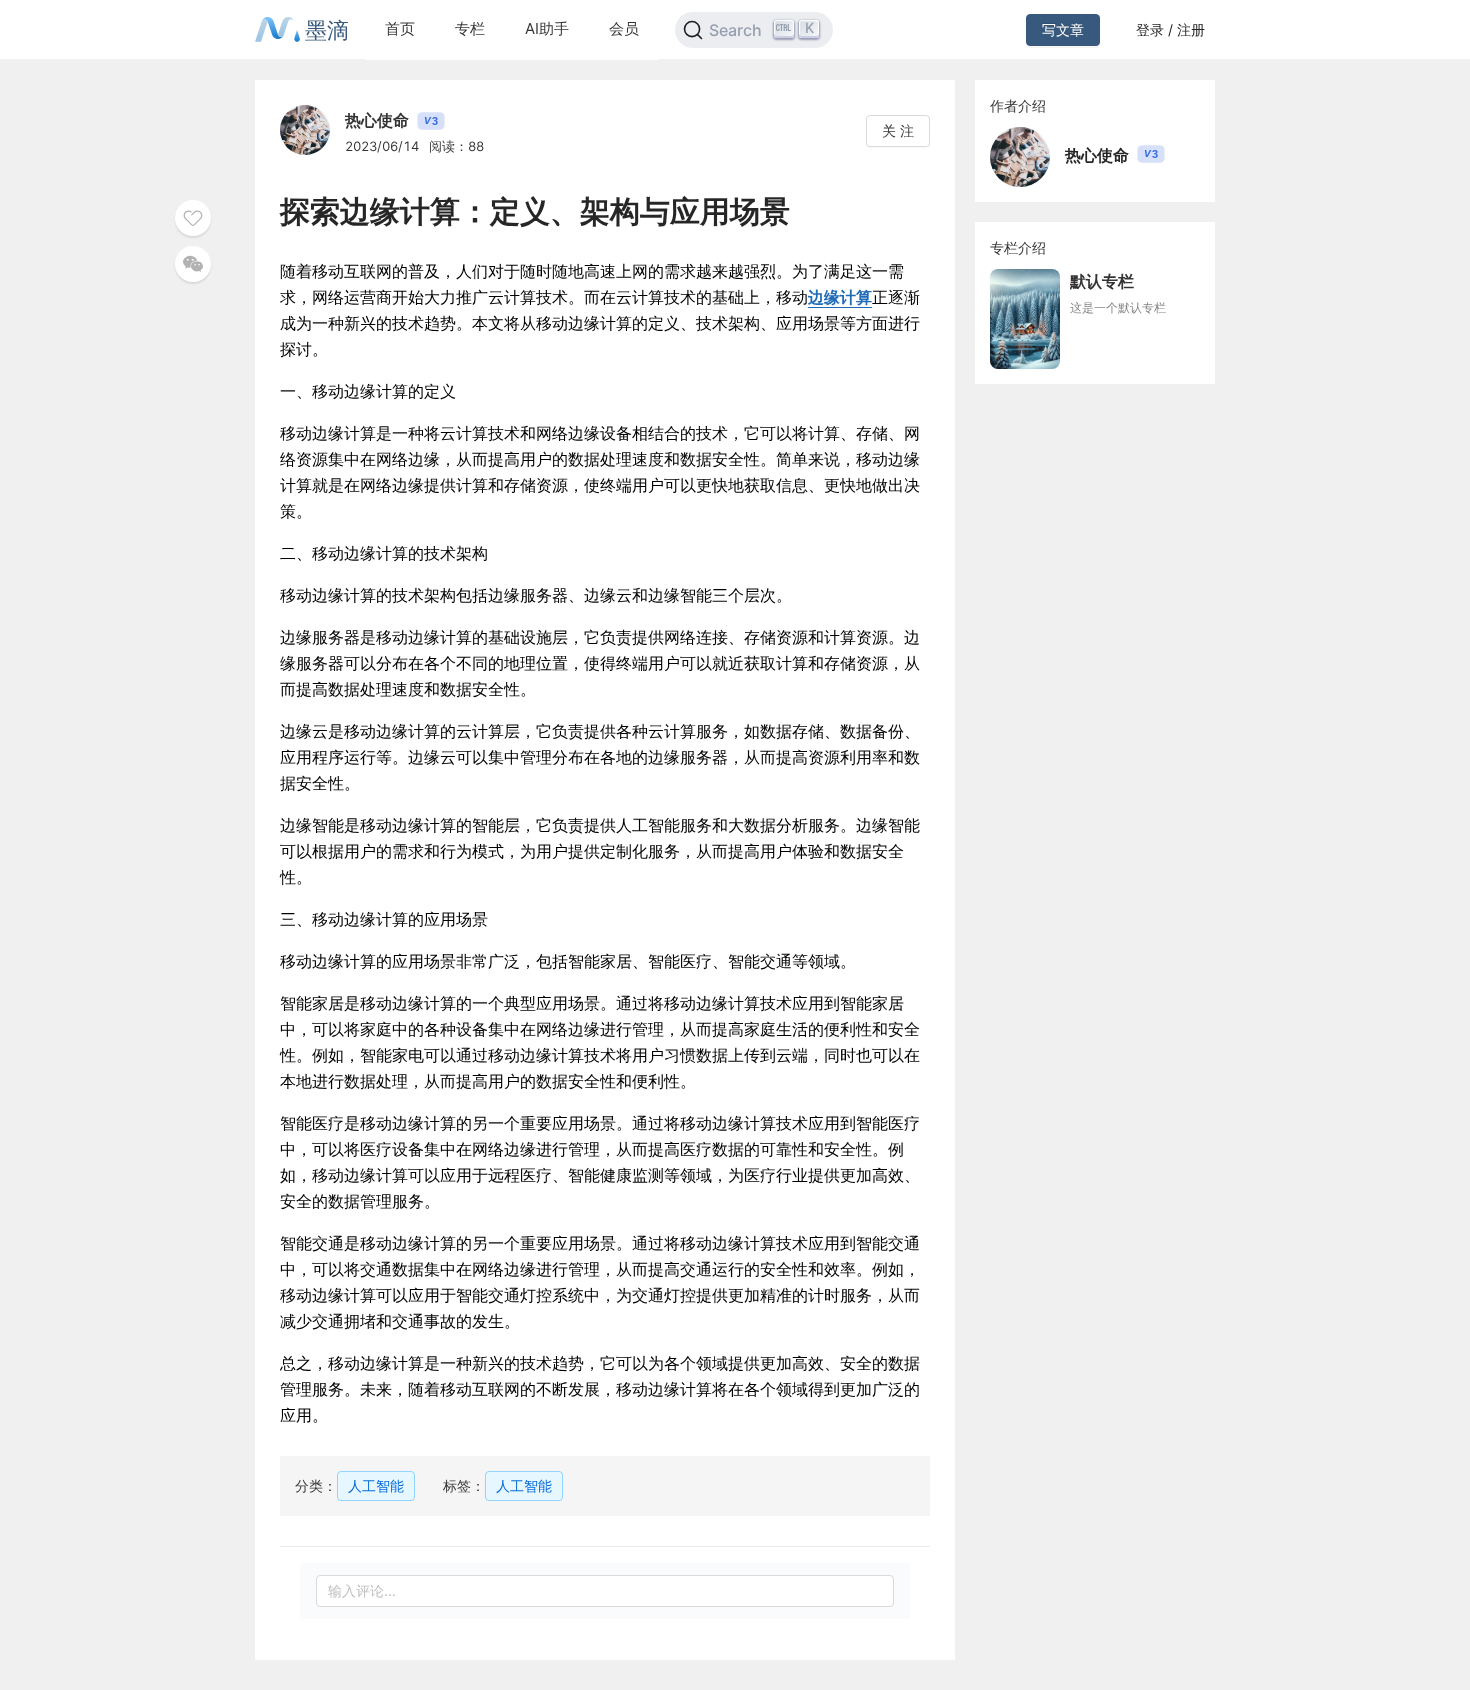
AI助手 (547, 28)
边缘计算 (840, 297)
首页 (400, 28)
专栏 (470, 28)
